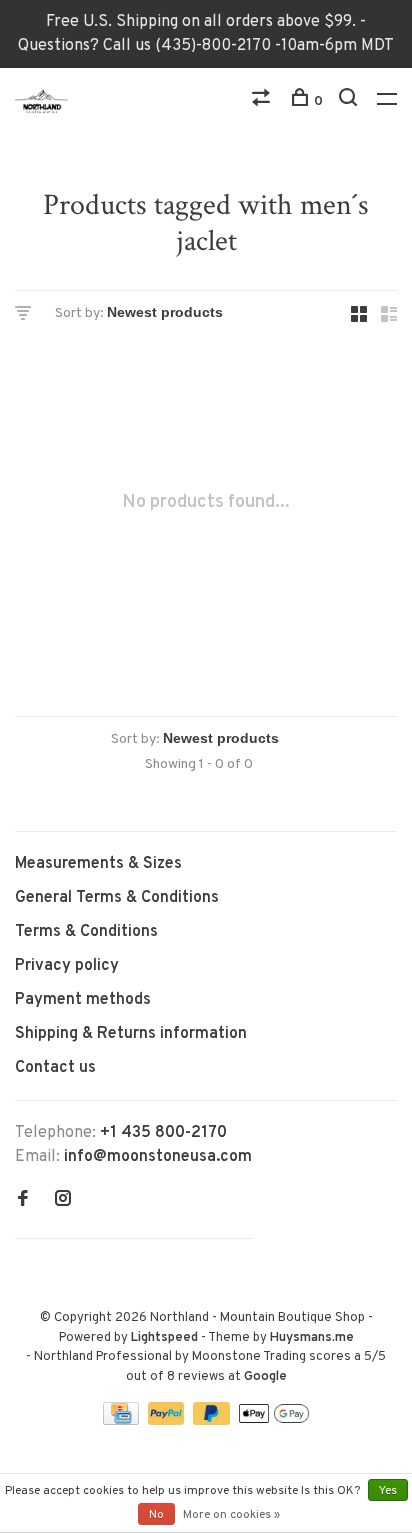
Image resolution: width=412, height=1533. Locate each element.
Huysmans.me (312, 1338)
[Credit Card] (123, 1421)
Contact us (55, 1068)
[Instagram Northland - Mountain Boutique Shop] (63, 1201)
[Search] (350, 101)
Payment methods (83, 1000)
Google (265, 1377)
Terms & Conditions (86, 932)
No (156, 1515)
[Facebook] (23, 1201)
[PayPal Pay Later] (213, 1421)
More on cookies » (231, 1515)
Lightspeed (164, 1338)
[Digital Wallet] (274, 1421)
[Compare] (263, 101)
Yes (388, 1491)
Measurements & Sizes (98, 864)
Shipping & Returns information (131, 1034)
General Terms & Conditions (117, 898)
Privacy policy (67, 966)
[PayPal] (168, 1421)
